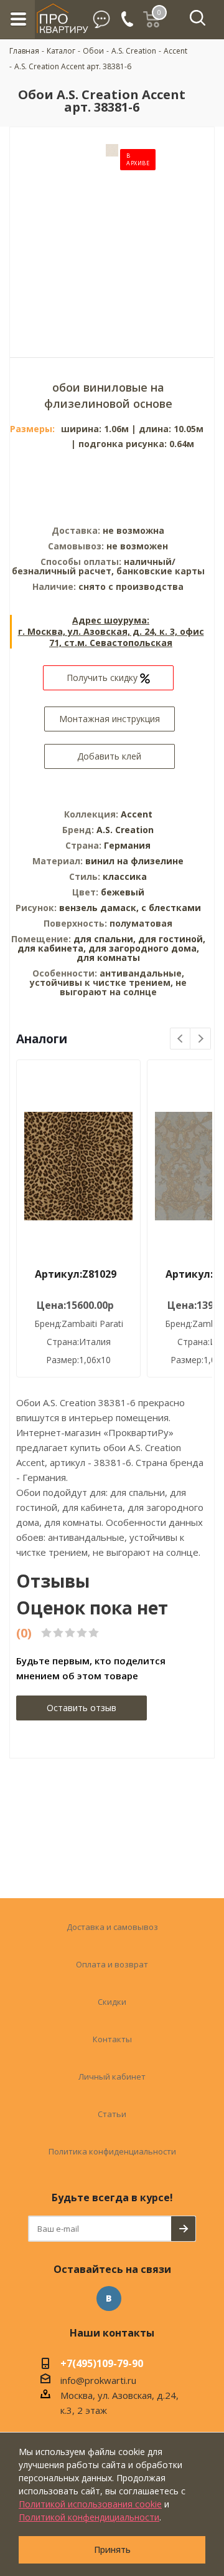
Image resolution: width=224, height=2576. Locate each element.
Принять (112, 2549)
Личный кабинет (112, 2077)
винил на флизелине (134, 861)
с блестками (171, 908)
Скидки (112, 2002)
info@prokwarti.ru (98, 2380)
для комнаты (108, 958)
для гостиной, (172, 939)
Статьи (112, 2114)
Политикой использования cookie (90, 2504)
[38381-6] (112, 233)
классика (125, 876)
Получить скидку (103, 678)
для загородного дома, (144, 948)
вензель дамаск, (100, 908)
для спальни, (105, 939)
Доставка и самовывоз (112, 1927)
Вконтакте (109, 2299)
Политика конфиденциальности (112, 2151)
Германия (127, 845)
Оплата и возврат (112, 1964)
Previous (181, 1039)
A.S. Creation (125, 830)
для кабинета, (52, 948)
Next (201, 1039)
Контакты (112, 2039)
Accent (137, 814)
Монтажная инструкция (110, 719)
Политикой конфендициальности (89, 2517)
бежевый (123, 892)
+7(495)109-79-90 (102, 2365)
